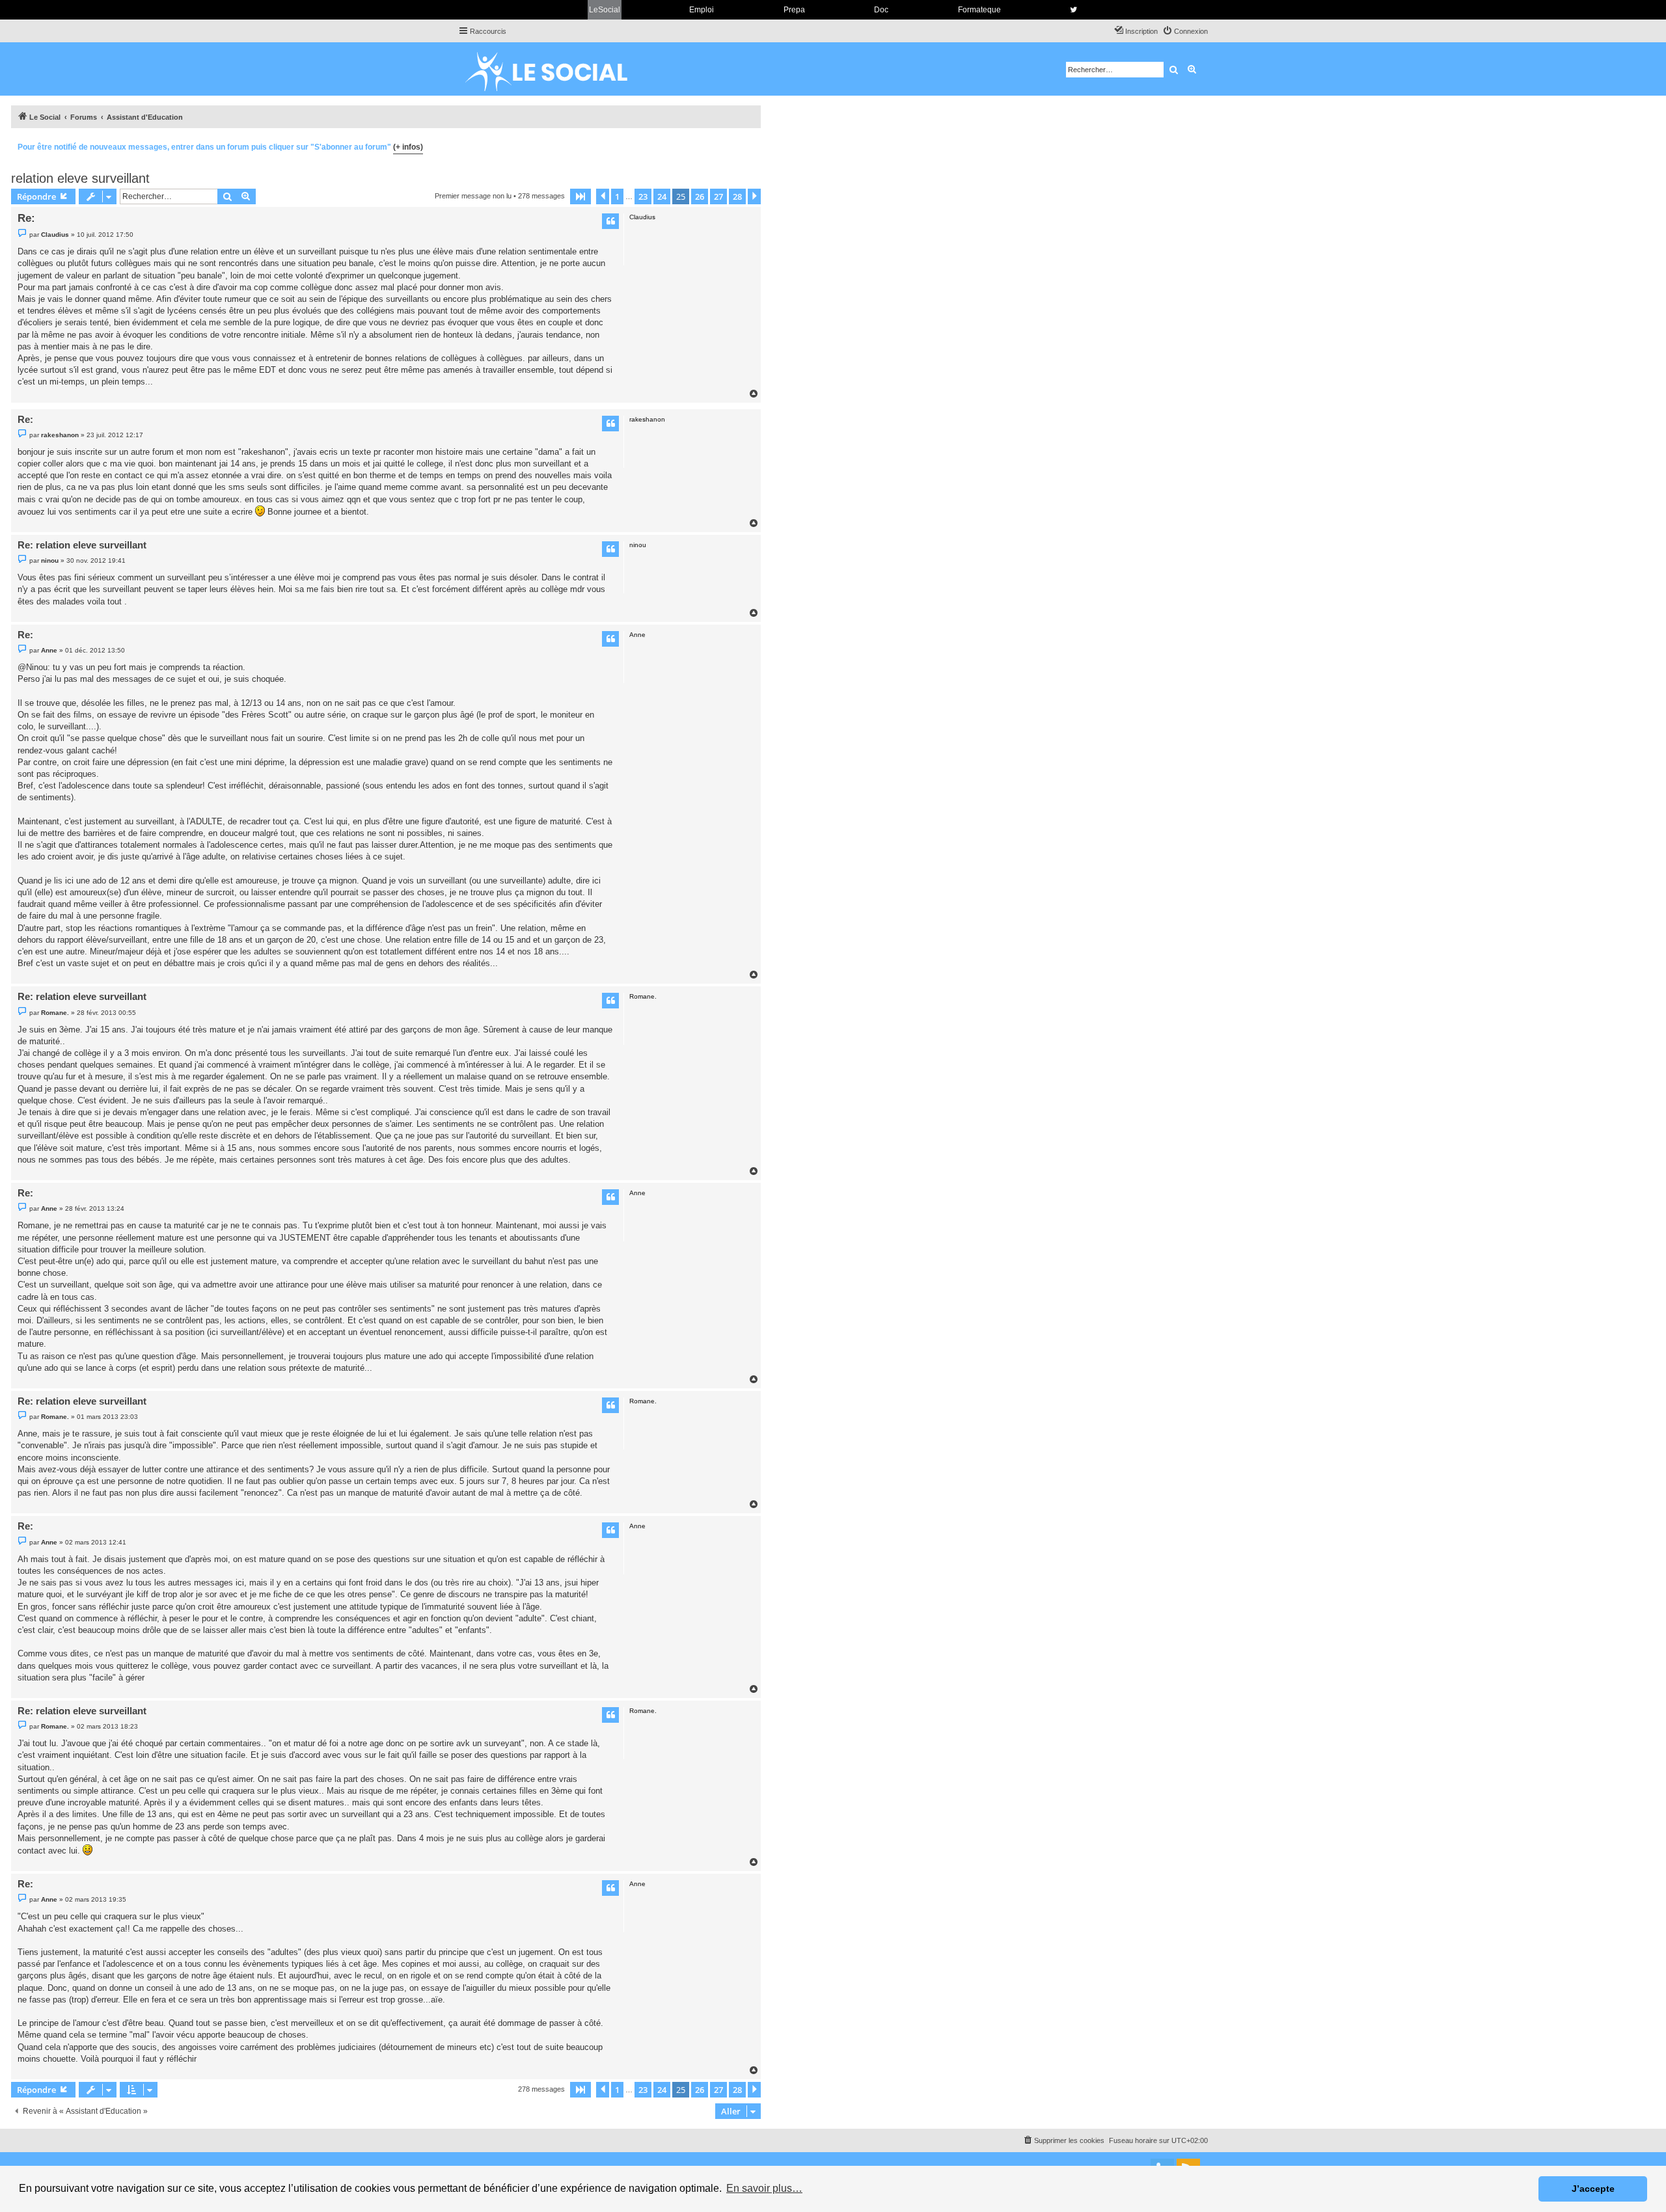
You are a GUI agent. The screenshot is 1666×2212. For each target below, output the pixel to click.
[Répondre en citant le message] (610, 221)
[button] (580, 196)
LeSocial (605, 10)
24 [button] (662, 196)
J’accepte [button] (1593, 2189)
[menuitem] (1185, 31)
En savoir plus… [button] (764, 2188)
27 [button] (718, 196)
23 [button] (643, 196)
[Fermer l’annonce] (750, 145)
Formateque (979, 10)
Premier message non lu (473, 196)
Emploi (702, 10)
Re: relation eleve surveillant (82, 545)
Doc (881, 10)
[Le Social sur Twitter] (1073, 10)
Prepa (794, 10)
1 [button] (617, 196)
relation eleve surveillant (80, 178)
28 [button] (737, 196)
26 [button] (700, 196)
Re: (26, 218)
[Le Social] (556, 69)
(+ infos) (408, 147)
